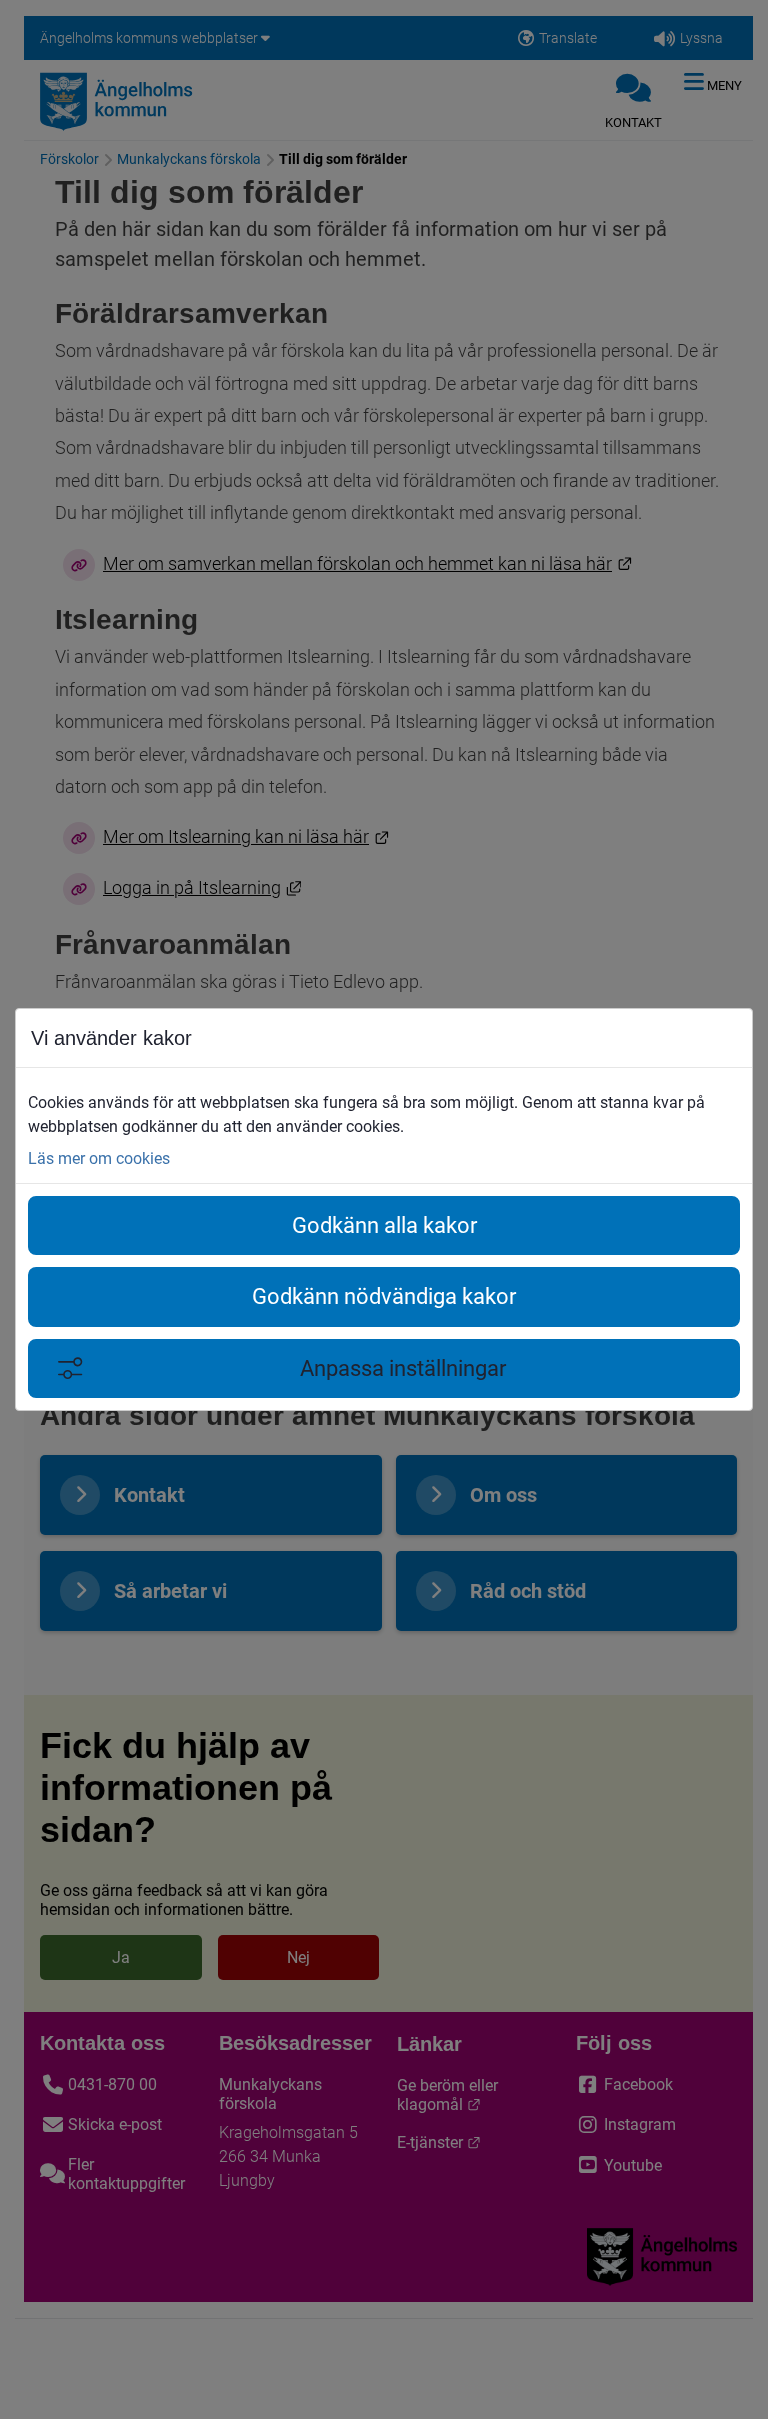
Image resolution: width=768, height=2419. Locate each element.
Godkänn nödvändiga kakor (384, 1296)
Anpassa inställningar (403, 1368)
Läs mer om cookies (99, 1158)
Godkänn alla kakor (384, 1225)
